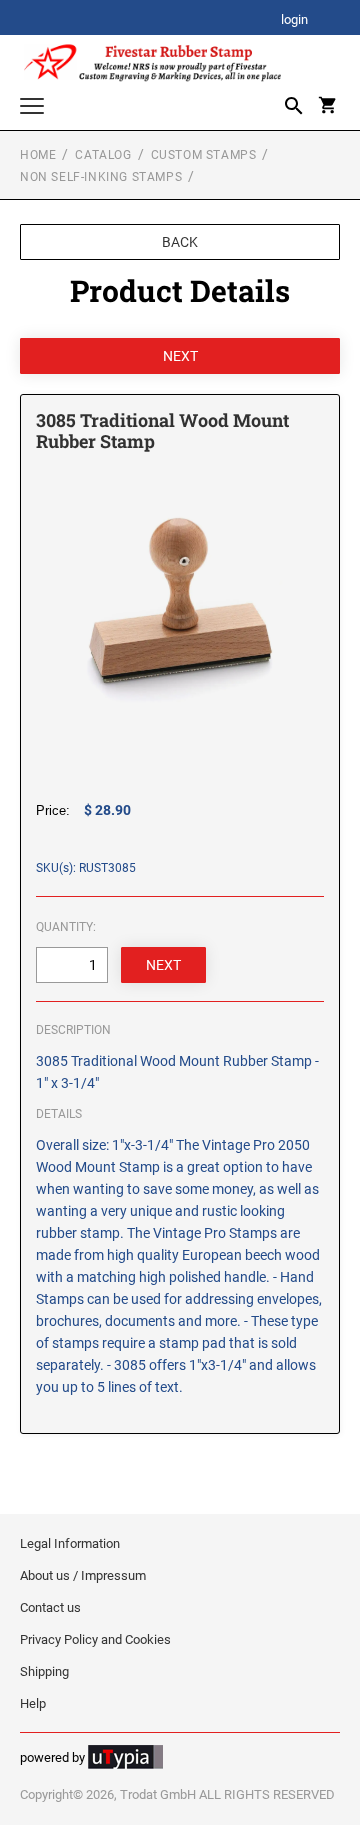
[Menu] (32, 108)
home (38, 155)
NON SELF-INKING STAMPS (101, 177)
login (294, 20)
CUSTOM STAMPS (204, 155)
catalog (103, 155)
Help (33, 1703)
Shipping (44, 1671)
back (180, 242)
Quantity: (66, 927)
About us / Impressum (83, 1575)
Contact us (50, 1607)
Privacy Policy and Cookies (95, 1639)
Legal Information (70, 1543)
